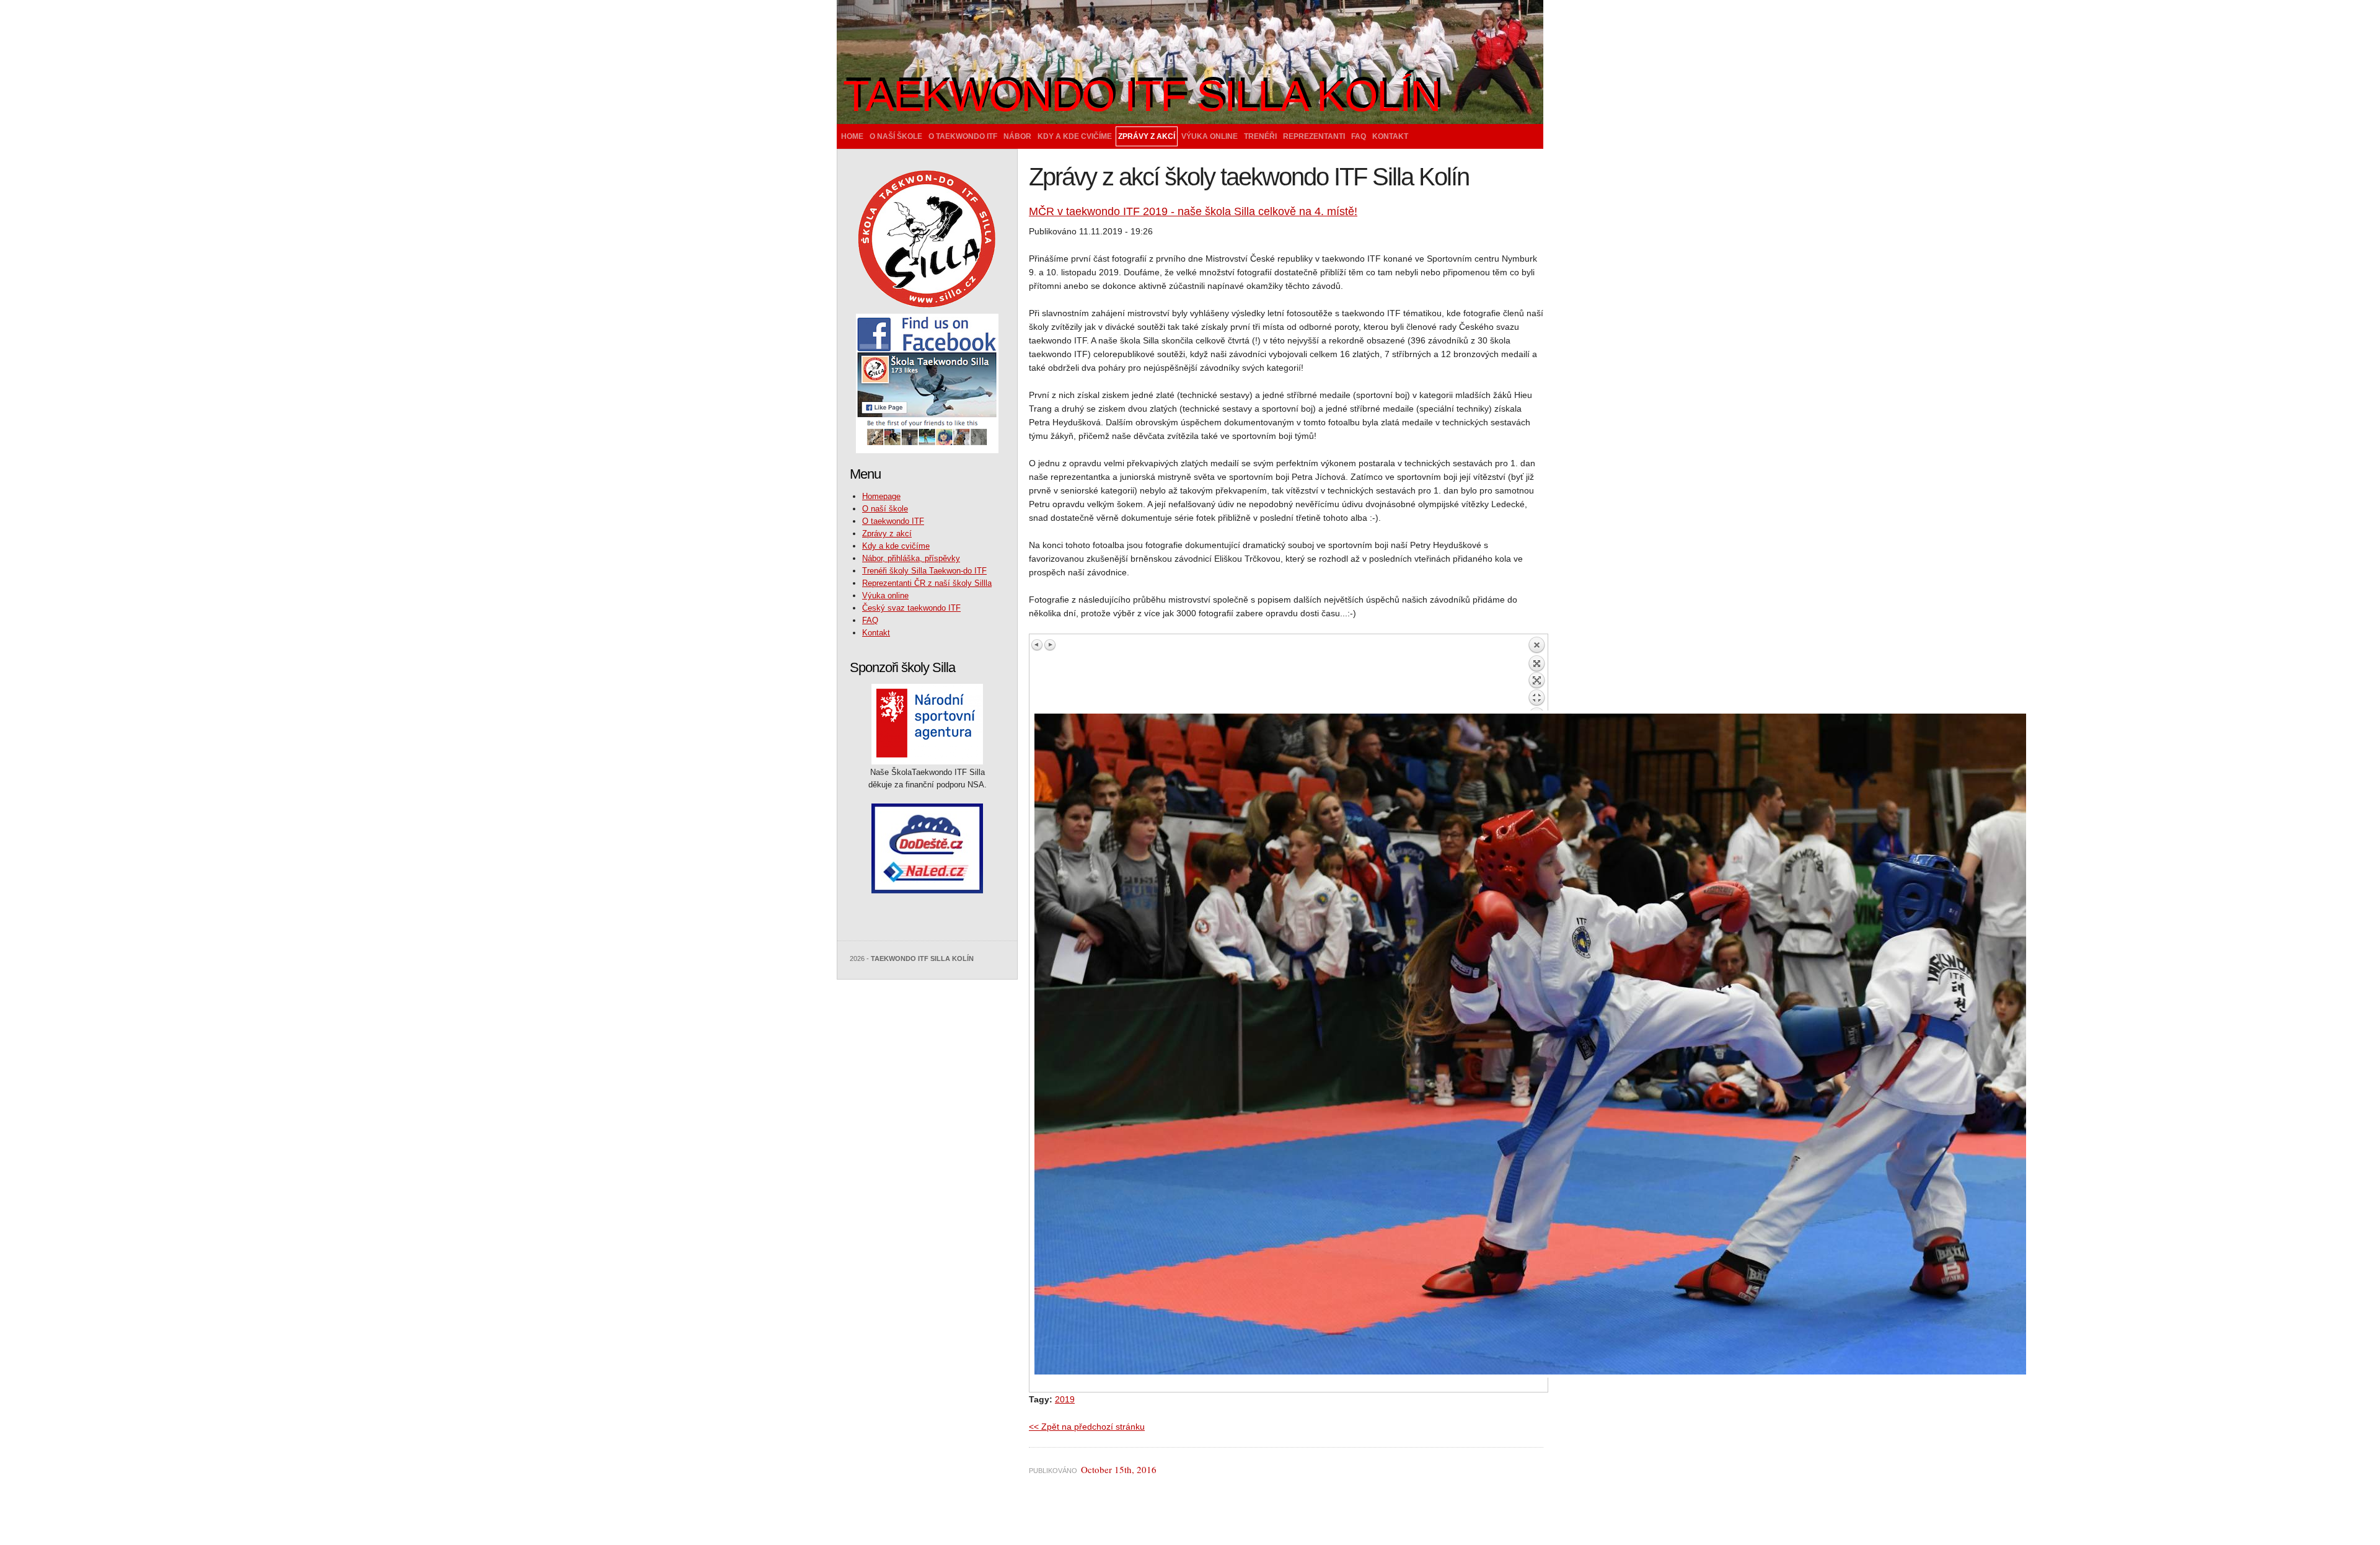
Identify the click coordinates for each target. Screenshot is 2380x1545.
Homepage (881, 496)
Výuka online (1210, 136)
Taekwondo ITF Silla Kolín (1142, 96)
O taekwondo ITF (963, 136)
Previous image (1038, 645)
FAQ (1359, 136)
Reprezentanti (1314, 136)
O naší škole (896, 136)
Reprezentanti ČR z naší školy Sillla (927, 583)
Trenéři (1260, 136)
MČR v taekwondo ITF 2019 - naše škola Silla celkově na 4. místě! (1193, 211)
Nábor (1017, 136)
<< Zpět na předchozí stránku (1087, 1427)
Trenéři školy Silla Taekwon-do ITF (924, 571)
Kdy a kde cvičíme (1075, 136)
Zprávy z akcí (1147, 136)
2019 (1065, 1399)
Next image (1050, 645)
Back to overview (1536, 673)
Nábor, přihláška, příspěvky (911, 558)
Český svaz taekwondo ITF (911, 608)
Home (852, 136)
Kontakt (1390, 136)
